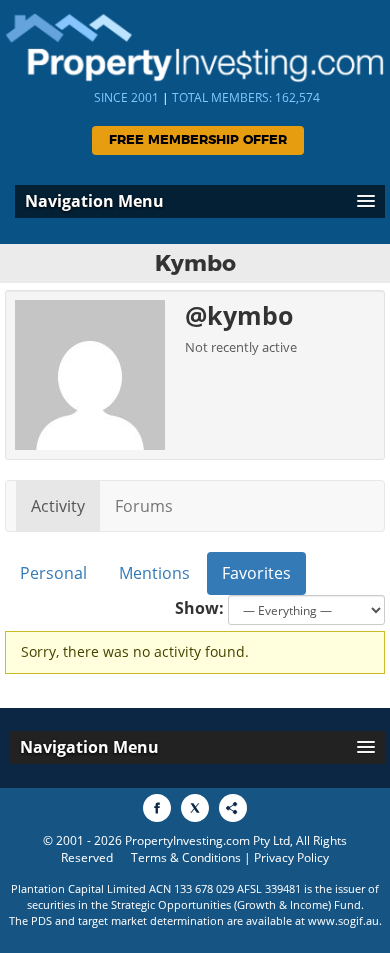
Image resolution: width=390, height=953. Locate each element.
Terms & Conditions (186, 857)
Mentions (154, 573)
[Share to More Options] (233, 808)
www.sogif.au (343, 920)
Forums (144, 506)
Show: (199, 608)
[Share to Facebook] (157, 808)
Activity (58, 506)
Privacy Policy (291, 857)
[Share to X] (195, 808)
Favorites (256, 573)
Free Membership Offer (198, 140)
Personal (53, 573)
